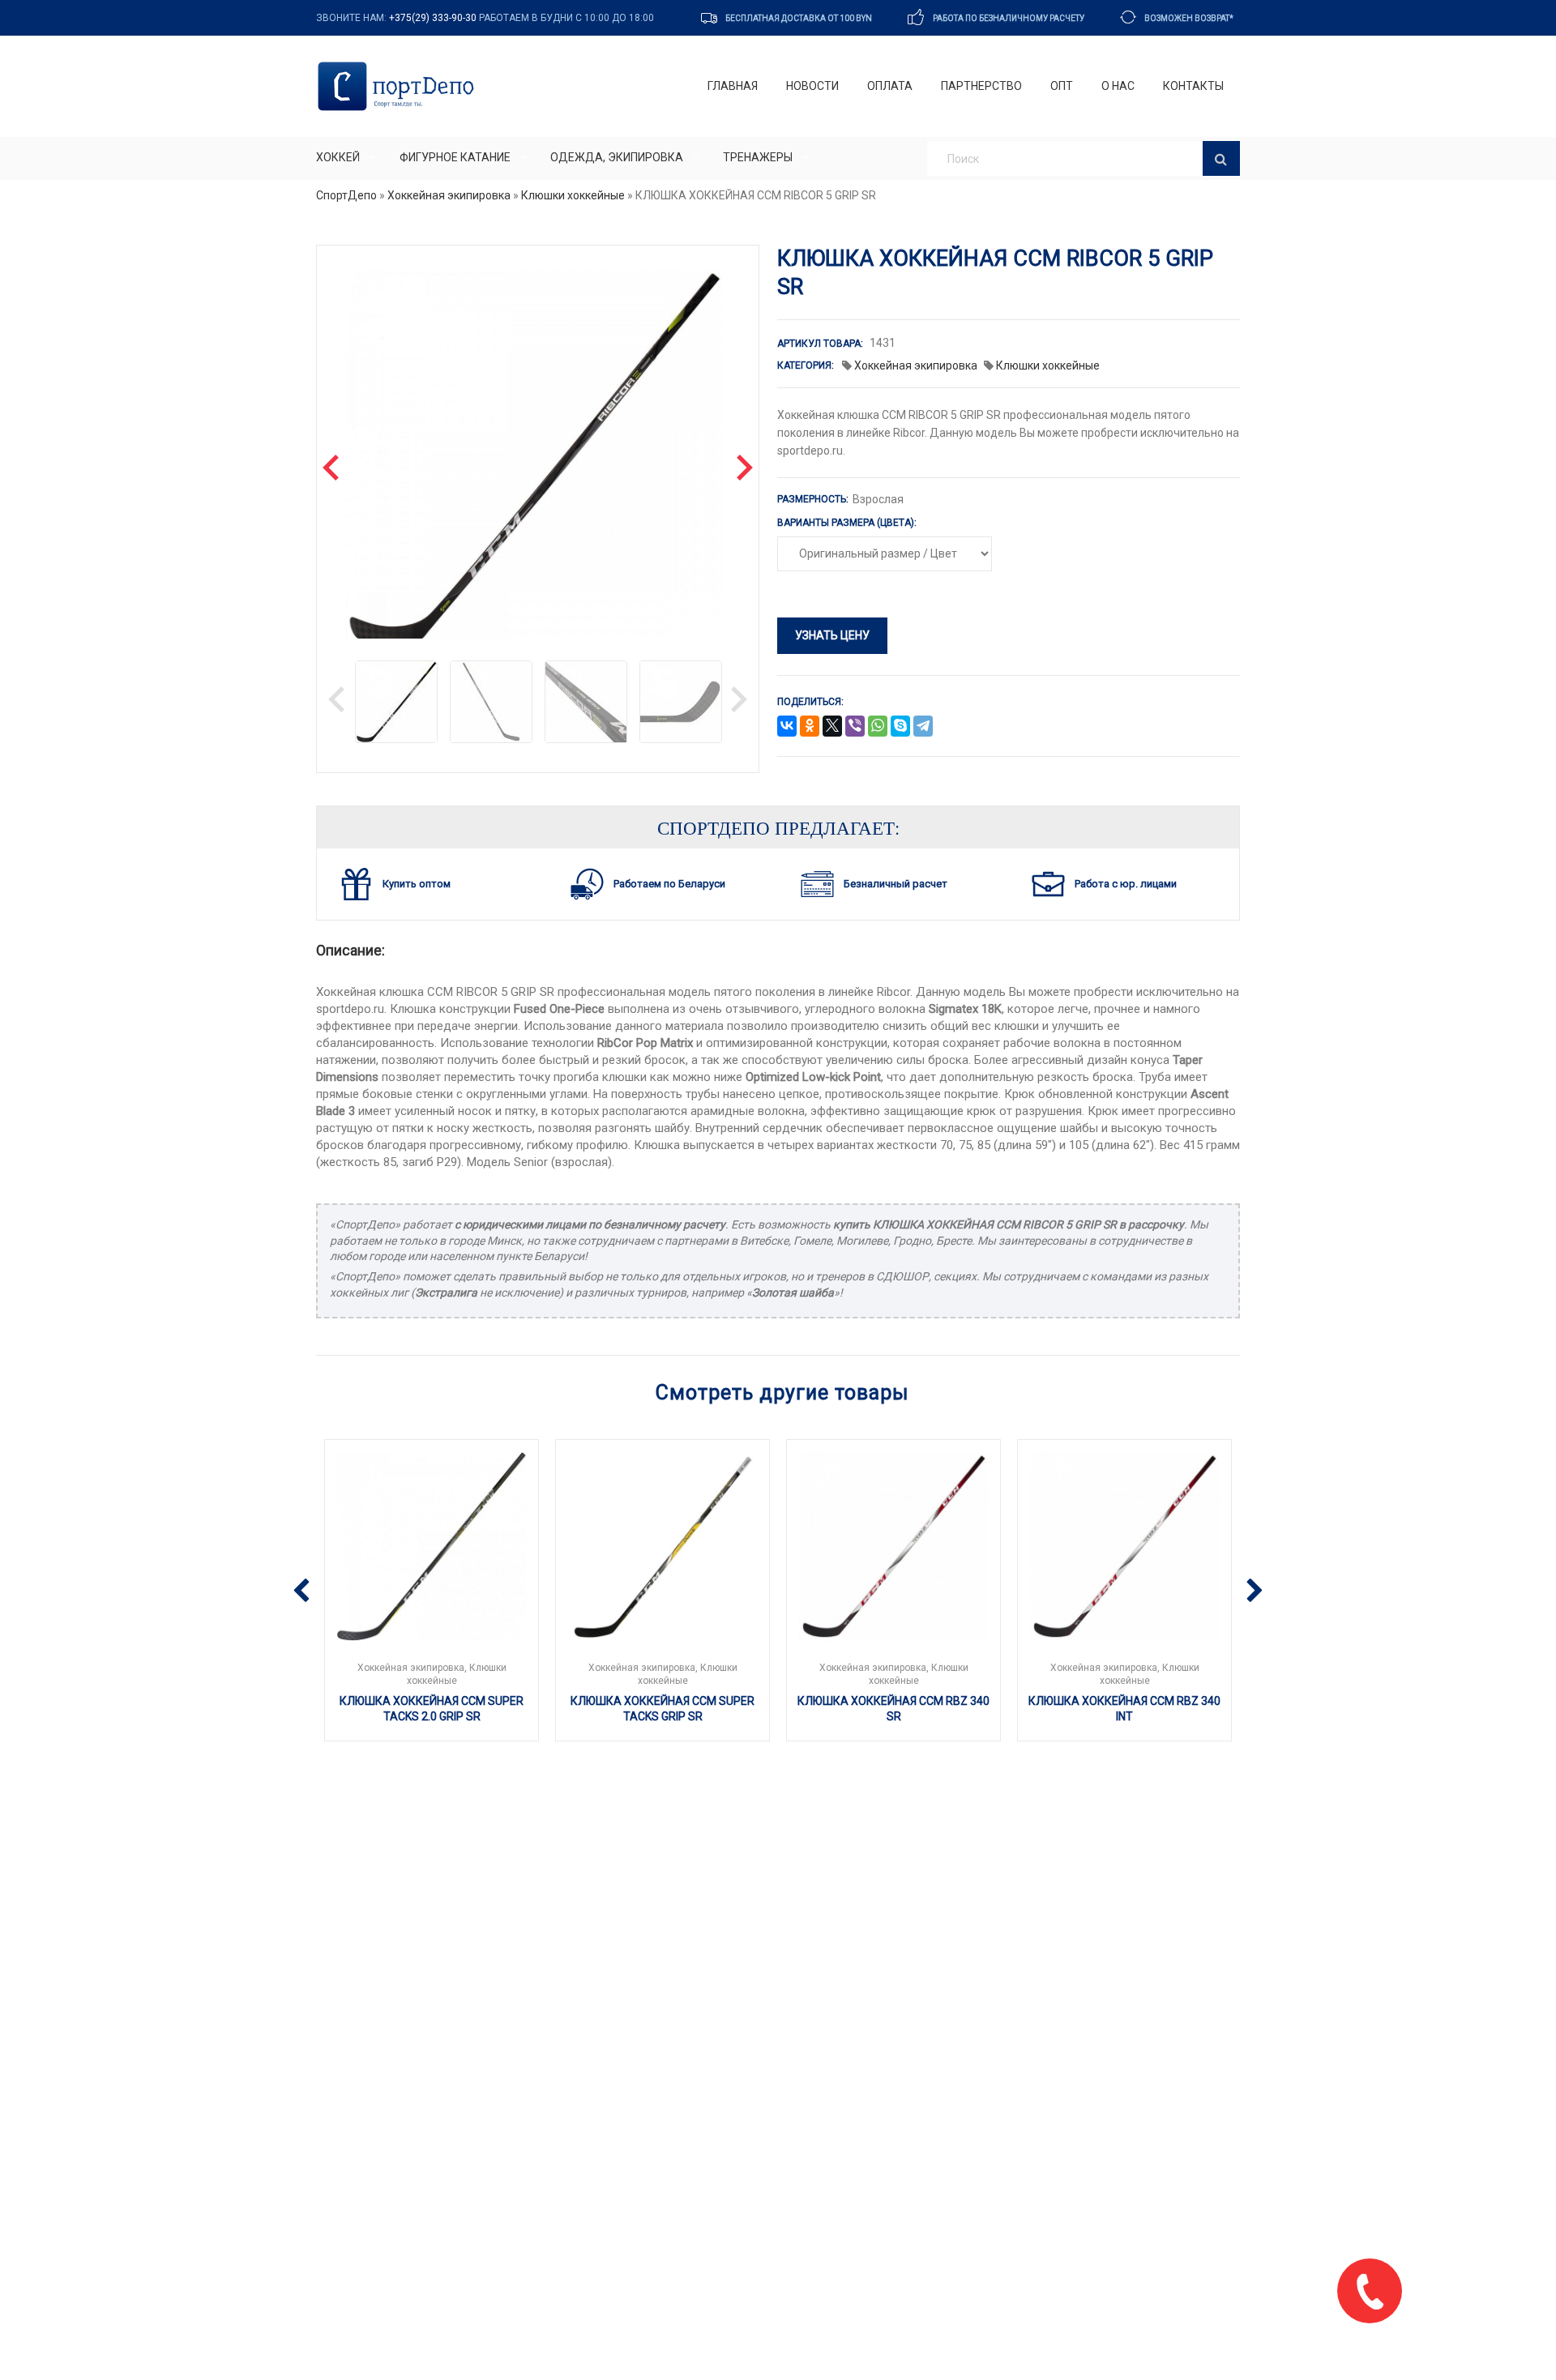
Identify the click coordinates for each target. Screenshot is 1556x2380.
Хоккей (338, 157)
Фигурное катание (455, 157)
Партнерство (981, 86)
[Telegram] (923, 727)
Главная (733, 86)
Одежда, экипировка (617, 157)
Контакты (1193, 86)
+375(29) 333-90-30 (433, 18)
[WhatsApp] (878, 727)
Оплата (890, 86)
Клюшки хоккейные (573, 195)
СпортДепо (346, 195)
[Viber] (855, 727)
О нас (1118, 86)
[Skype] (900, 727)
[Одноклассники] (810, 727)
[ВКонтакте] (787, 727)
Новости (812, 86)
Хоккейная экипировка (449, 195)
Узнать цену (832, 635)
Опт (1062, 86)
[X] (832, 727)
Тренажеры (758, 157)
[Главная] (399, 86)
